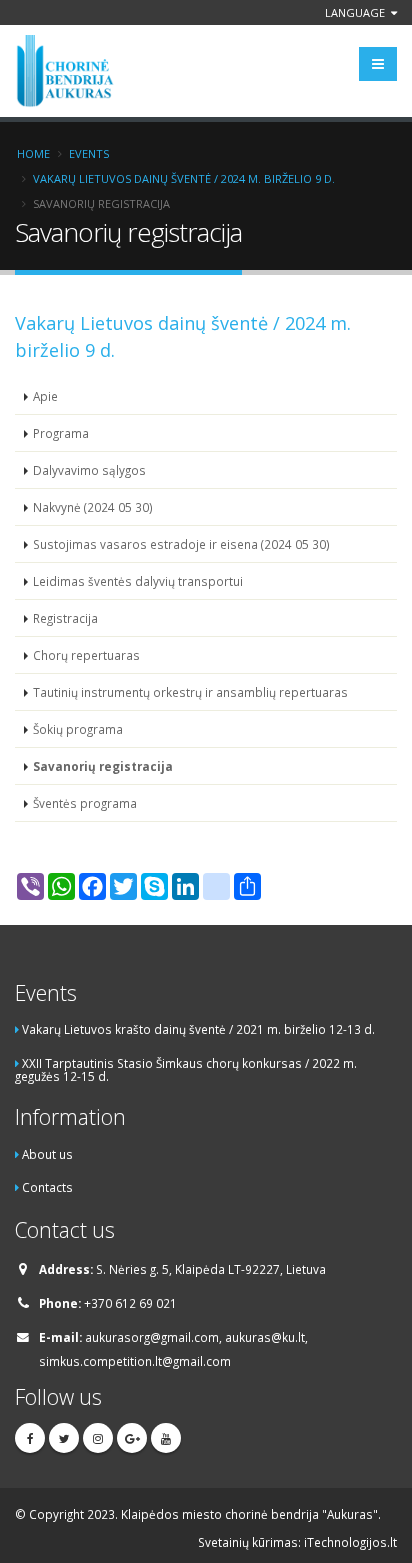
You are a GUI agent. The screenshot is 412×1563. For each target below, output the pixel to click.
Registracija (65, 618)
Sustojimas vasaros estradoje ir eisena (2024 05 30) (181, 544)
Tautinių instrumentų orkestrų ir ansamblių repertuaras (190, 692)
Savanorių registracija (103, 766)
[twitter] (64, 1438)
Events (89, 153)
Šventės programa (85, 803)
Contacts (47, 1187)
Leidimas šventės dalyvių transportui (138, 581)
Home (33, 153)
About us (47, 1154)
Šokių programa (78, 729)
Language (356, 12)
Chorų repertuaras (86, 655)
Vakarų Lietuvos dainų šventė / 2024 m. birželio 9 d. (184, 178)
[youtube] (166, 1438)
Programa (61, 433)
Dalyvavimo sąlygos (89, 470)
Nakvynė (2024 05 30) (93, 507)
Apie (45, 396)
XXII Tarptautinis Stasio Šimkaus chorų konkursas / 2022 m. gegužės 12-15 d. (186, 1069)
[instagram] (98, 1438)
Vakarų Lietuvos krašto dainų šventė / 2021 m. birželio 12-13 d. (198, 1029)
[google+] (132, 1438)
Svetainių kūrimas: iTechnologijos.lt (297, 1542)
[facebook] (30, 1438)
